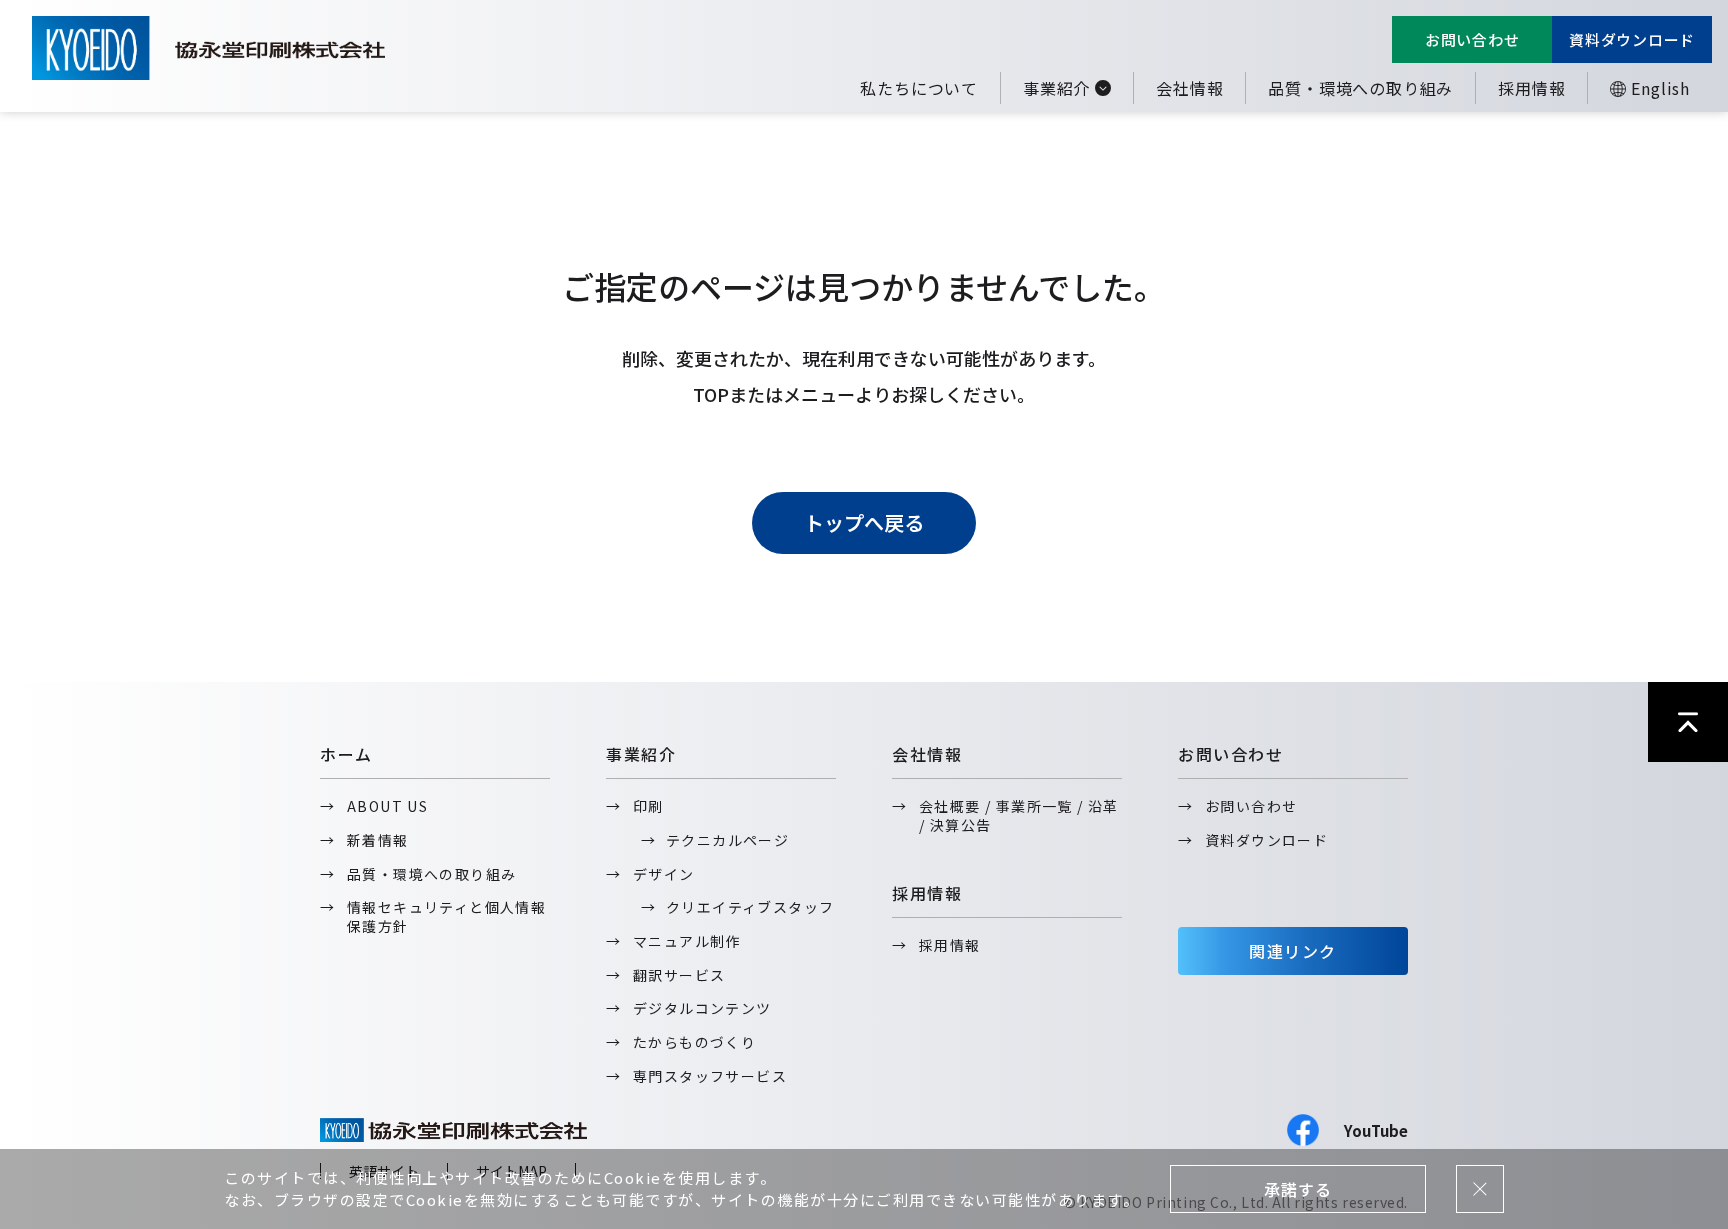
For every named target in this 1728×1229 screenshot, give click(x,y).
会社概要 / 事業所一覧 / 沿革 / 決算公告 (1019, 815)
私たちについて (919, 88)
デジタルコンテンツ (702, 1008)
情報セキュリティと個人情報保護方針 (446, 916)
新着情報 (378, 840)
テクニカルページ (727, 840)
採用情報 (1531, 88)
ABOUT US (387, 806)
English (1660, 88)
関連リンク (1293, 951)
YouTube (1376, 1130)
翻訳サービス (679, 975)
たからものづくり (694, 1042)
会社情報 (1189, 88)
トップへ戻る (864, 522)
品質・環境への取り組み (1360, 88)
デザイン (664, 874)
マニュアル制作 (687, 941)
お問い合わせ (1472, 39)
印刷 (648, 806)
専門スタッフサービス (710, 1076)
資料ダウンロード (1632, 39)
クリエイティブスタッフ (750, 907)
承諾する (1297, 1189)
